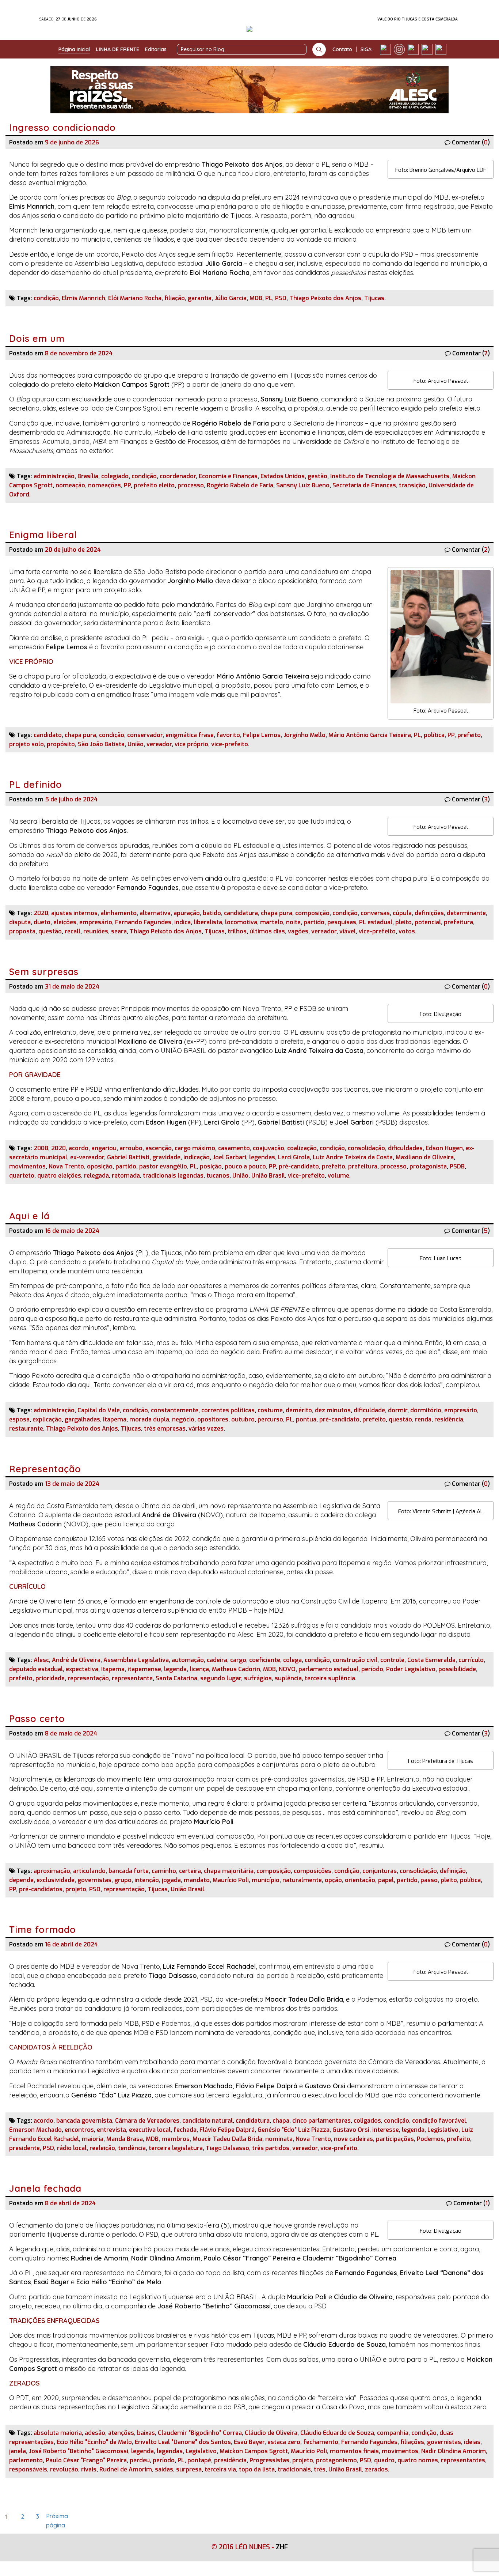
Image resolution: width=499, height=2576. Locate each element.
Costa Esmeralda (431, 1660)
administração (54, 476)
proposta (22, 931)
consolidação (366, 1148)
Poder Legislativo (411, 1669)
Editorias (156, 49)
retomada (126, 1176)
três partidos (271, 2148)
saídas (164, 2469)
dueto (42, 922)
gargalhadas (82, 1419)
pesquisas (342, 922)
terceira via (220, 2469)
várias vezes (206, 1429)
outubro (243, 1419)
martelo (272, 922)
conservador (145, 735)
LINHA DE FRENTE (117, 49)
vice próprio (191, 744)
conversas (375, 913)
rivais (89, 2469)
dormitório (426, 1410)
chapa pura (80, 735)
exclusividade (56, 1880)
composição (312, 913)
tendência (132, 2148)
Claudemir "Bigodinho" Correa (200, 2433)
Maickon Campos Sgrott (254, 2451)
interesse (386, 2130)
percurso (270, 1419)
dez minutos (333, 1410)
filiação (175, 298)
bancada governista (84, 2121)
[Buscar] (319, 50)
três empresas (165, 1429)
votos (407, 931)
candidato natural (207, 2121)
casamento (234, 1148)
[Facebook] (385, 49)
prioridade (50, 1678)
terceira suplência (330, 1678)
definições (429, 913)
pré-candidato (299, 1166)
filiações (412, 2442)
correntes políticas (228, 1410)
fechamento (321, 2442)
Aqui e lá (29, 1216)
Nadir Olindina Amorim (454, 2451)
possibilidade (457, 1669)
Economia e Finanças (228, 476)
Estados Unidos (283, 476)
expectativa (82, 1669)
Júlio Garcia (231, 298)
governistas (94, 1880)
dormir (398, 1410)
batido (212, 913)
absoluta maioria (58, 2433)
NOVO (287, 1669)
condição (46, 298)
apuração (187, 913)
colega (292, 1660)
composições (313, 1871)
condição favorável (439, 2121)
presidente (24, 2148)
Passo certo (37, 1718)
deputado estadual (36, 1669)
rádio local (72, 2148)
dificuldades (405, 1148)
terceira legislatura (176, 2148)
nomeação (70, 485)
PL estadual (376, 922)
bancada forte (129, 1871)
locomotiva (241, 922)
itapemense (144, 1669)
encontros (79, 2130)
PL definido (36, 784)
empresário (96, 922)
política (434, 735)
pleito (403, 922)
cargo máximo (195, 1148)
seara (119, 931)
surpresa (189, 2469)
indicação (197, 1157)
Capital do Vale (99, 1410)
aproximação (52, 1871)
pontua (306, 1419)
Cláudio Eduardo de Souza (337, 2433)
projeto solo (26, 744)
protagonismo (336, 2460)
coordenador (178, 476)
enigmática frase (190, 735)
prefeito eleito (154, 485)
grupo (123, 1880)
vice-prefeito (230, 744)
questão (50, 931)
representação (88, 1678)
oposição (100, 1166)
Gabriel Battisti (128, 1157)
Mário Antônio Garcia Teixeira (370, 735)
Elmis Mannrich (83, 298)
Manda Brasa (125, 2139)
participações (395, 2139)
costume (270, 1410)
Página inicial (74, 49)
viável (348, 931)
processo (191, 485)
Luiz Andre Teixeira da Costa (353, 1157)
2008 (41, 1148)
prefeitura (458, 922)
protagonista (428, 1166)
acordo (79, 1148)
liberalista (208, 922)
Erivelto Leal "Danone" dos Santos (183, 2442)
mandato (197, 1880)
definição (453, 1871)
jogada (171, 1880)
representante (132, 1678)
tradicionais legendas (173, 1176)
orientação (360, 1880)
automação (188, 1660)
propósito (61, 744)
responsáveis (28, 2469)
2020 (41, 913)
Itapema (115, 1419)
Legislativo (443, 2130)
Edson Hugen (444, 1148)
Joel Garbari (229, 1157)
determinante (466, 913)
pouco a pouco (245, 1166)
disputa (20, 922)
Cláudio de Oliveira (271, 2433)
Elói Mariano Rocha (135, 298)
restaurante (26, 1429)
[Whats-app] (441, 49)
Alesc (41, 1660)
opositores (213, 1419)
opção (333, 1880)
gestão (317, 476)
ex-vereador (87, 1157)
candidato (48, 735)
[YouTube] (427, 49)
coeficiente (265, 1660)
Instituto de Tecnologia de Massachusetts (390, 476)
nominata (279, 2139)
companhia (393, 2433)
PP (127, 485)
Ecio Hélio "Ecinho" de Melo (94, 2442)
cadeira (217, 1660)
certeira (190, 1871)
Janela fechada (47, 2188)
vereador (159, 744)
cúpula (402, 913)
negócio (183, 1419)
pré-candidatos (41, 1889)
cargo (238, 1660)
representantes (463, 2460)
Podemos (430, 2139)
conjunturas (380, 1871)
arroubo (131, 1148)
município (266, 1880)
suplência (288, 1678)
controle (392, 1660)
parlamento (26, 2460)
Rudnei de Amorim (126, 2469)
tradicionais (294, 2469)
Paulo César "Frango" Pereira (86, 2460)
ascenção (159, 1148)
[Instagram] (399, 49)
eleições (65, 922)
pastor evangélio (163, 1166)
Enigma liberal (43, 535)
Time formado (43, 1929)
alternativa (155, 913)
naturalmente (302, 1880)
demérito (299, 1410)
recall (73, 931)
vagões (298, 931)
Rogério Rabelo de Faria (240, 485)
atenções (121, 2433)
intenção (147, 1880)
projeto (76, 1889)
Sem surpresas (44, 972)
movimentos (27, 1166)
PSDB (457, 1166)
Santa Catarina (176, 1678)
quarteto (22, 1176)
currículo (471, 1660)
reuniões (96, 931)
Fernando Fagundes (143, 922)
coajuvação (268, 1148)
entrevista (111, 2130)
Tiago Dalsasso (227, 2148)
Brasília (88, 476)
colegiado (115, 476)
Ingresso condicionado (62, 127)
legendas (262, 1157)
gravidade (166, 1157)
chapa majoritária (229, 1871)
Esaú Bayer (249, 2442)
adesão (95, 2433)
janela (18, 2451)
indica (182, 922)
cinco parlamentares (321, 2121)
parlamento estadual (328, 1669)
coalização (302, 1148)
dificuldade (369, 1410)
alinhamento (119, 913)
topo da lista (257, 2469)
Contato (342, 49)
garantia (200, 298)
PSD (281, 298)
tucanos (218, 1176)
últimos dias (267, 931)
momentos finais (354, 2451)
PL (269, 298)
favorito (228, 735)
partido (314, 922)
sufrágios (258, 1678)
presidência (230, 2460)
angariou (104, 1148)
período (372, 1669)
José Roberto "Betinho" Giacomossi (79, 2451)
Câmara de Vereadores (147, 2121)
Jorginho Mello (304, 735)
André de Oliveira (76, 1660)
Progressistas (269, 2460)
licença (199, 1669)
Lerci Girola (294, 1157)
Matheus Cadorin (236, 1669)
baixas (146, 2433)
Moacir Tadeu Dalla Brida (227, 2139)
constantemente (175, 1410)
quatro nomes (418, 2460)
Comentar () (471, 142)
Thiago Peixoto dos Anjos (325, 298)
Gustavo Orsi (351, 2130)
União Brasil (268, 1176)
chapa (281, 2121)
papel (386, 1880)
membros (176, 2139)
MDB (256, 298)
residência (449, 1419)
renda (423, 1419)
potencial (428, 922)
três (320, 2469)
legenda (175, 1669)
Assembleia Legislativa (136, 1660)
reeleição (102, 2148)
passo (429, 1880)
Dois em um (37, 338)
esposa (19, 1419)
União (136, 744)
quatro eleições (59, 1176)
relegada (96, 1176)
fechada (185, 2130)
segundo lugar (221, 1678)
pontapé (199, 2460)
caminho (164, 1871)
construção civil (355, 1660)
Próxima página (52, 2518)
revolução (64, 2469)
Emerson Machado (35, 2130)
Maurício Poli (231, 1880)
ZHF (282, 2547)
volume (338, 1176)
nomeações (104, 485)
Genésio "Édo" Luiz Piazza (294, 2130)
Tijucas (374, 298)
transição (412, 485)
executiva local (150, 2130)
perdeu (140, 2460)
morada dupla (149, 1419)
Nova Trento (66, 1166)
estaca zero (284, 2442)
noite (293, 922)
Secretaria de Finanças (364, 485)
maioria (93, 2139)
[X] (413, 49)
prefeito (469, 735)
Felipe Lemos (262, 735)
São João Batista (101, 744)
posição (211, 1166)
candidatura (241, 913)
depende (21, 1880)
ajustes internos (74, 913)
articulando (89, 1871)
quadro (384, 2460)
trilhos (237, 931)
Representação (45, 1469)
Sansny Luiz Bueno (303, 485)
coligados (367, 2121)
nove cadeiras (353, 2139)
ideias (472, 2442)
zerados (376, 2469)
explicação (47, 1419)
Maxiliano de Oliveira (425, 1157)
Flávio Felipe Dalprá (227, 2130)
